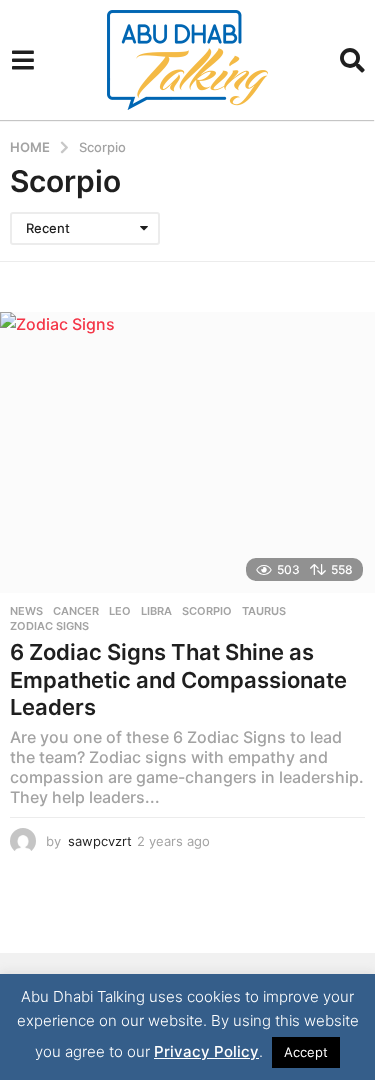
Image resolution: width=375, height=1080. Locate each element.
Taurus (264, 611)
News (26, 611)
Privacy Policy (206, 1051)
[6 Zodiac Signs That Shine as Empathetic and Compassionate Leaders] (187, 452)
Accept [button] (306, 1052)
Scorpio (207, 611)
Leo (120, 611)
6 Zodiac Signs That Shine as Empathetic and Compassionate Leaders (178, 679)
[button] (22, 60)
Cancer (76, 611)
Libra (156, 611)
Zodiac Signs (49, 626)
